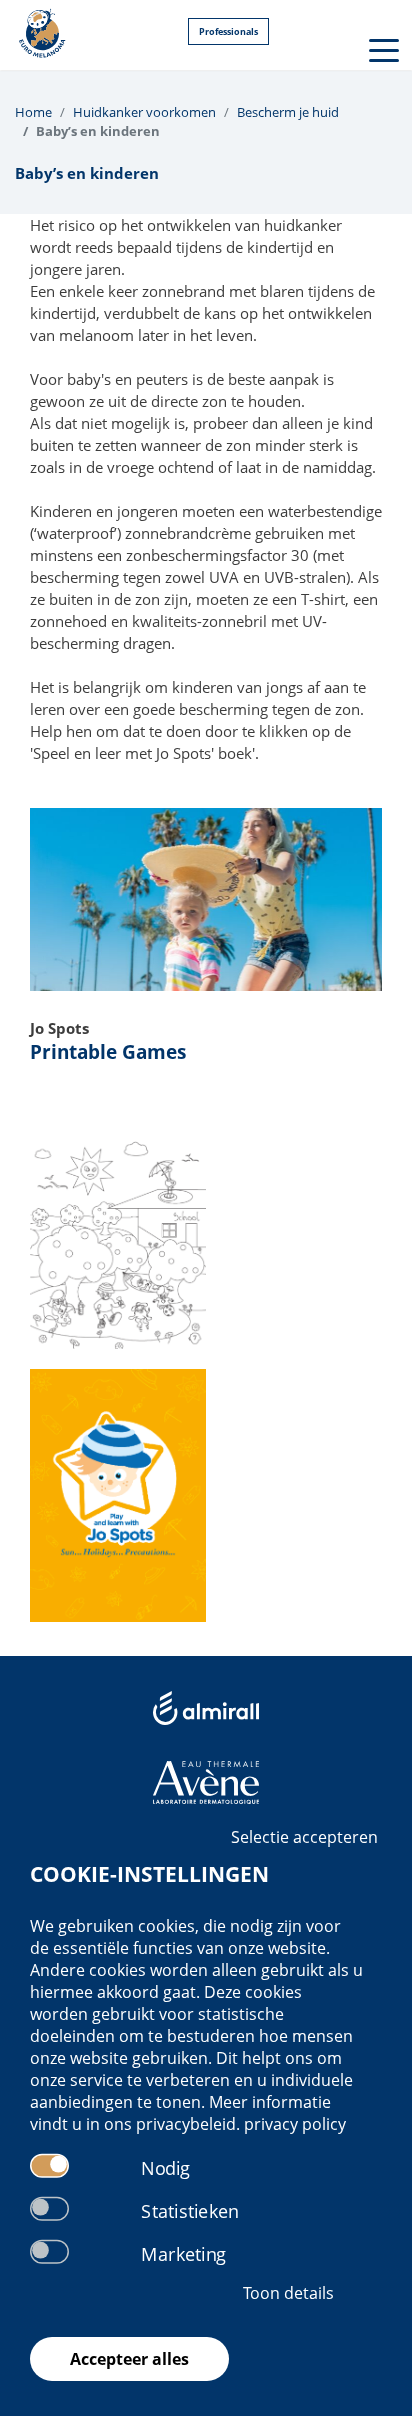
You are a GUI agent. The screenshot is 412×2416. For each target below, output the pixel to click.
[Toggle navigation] (382, 49)
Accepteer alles (129, 2359)
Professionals (228, 31)
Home (33, 112)
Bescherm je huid (288, 112)
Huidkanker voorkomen (144, 112)
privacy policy (295, 2124)
